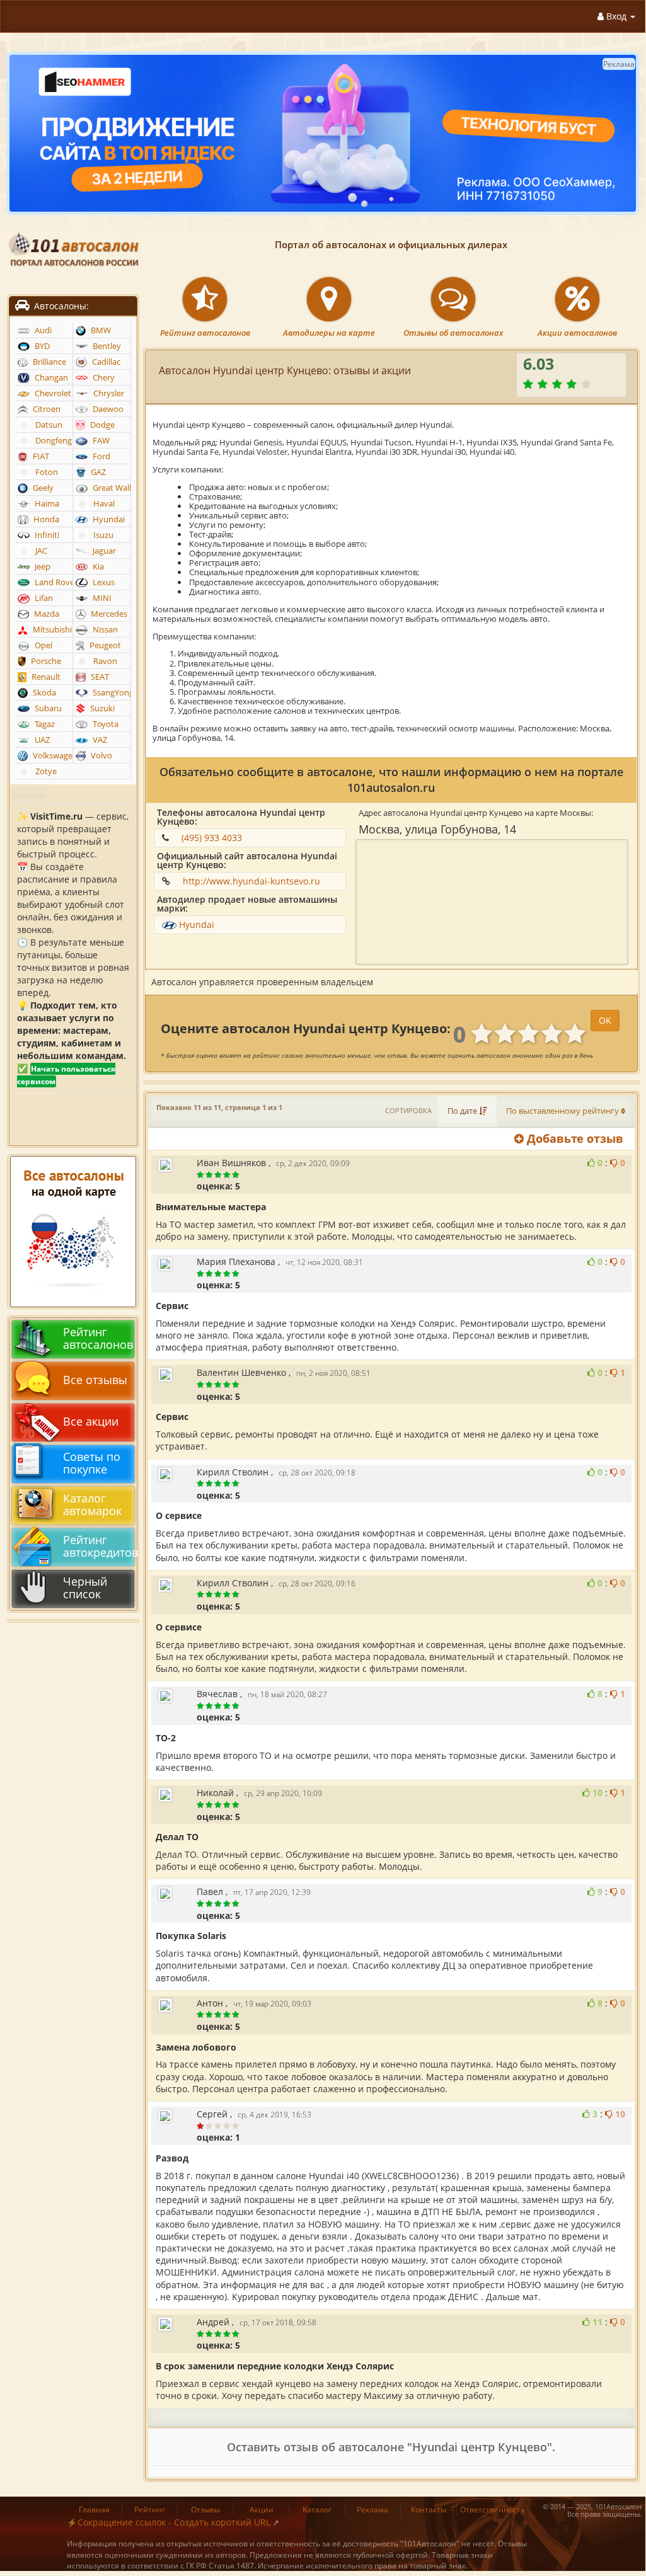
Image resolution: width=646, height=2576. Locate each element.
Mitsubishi (51, 630)
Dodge (101, 425)
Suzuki (101, 708)
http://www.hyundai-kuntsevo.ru (251, 881)
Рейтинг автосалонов (205, 333)
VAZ (99, 740)
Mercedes (108, 614)
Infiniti (46, 535)
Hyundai (197, 924)
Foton (46, 472)
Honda (45, 519)
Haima (46, 504)
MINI (101, 598)
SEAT (99, 677)
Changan (50, 378)
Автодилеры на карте (329, 333)
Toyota (105, 724)
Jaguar (103, 551)
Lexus (103, 582)
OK (605, 1020)
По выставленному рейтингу (563, 1111)
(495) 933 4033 (212, 838)
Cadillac (105, 362)
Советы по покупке (92, 1463)
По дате (463, 1111)
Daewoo (107, 409)
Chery (103, 378)
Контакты (429, 2510)
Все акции (91, 1421)
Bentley (106, 346)
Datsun (48, 425)
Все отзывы (95, 1380)
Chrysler (108, 393)
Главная (94, 2510)
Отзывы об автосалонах (453, 333)
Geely (42, 488)
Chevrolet (52, 393)
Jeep (42, 567)
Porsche (45, 661)
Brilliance (49, 362)
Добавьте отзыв (574, 1138)
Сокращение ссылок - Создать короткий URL (174, 2522)
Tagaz (44, 724)
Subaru (47, 708)
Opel (43, 645)
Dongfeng (53, 441)
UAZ (41, 740)
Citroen (46, 409)
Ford (101, 456)
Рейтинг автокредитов (97, 1546)
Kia (97, 567)
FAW (100, 441)
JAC (40, 551)
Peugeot (104, 645)
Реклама (372, 2510)
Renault (45, 677)
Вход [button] (616, 16)
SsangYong (110, 693)
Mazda (46, 614)
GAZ (97, 472)
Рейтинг (150, 2510)
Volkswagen (52, 756)
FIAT (40, 456)
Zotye (45, 771)
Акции (262, 2510)
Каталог (317, 2510)
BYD (41, 346)
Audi (42, 330)
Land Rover (52, 582)
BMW (100, 330)
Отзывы (205, 2510)
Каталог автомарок (92, 1504)
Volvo (101, 756)
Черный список (85, 1588)
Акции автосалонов (577, 333)
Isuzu (102, 535)
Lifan (43, 598)
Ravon (104, 661)
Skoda (43, 693)
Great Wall (110, 488)
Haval (103, 504)
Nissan (104, 630)
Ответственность (493, 2510)
